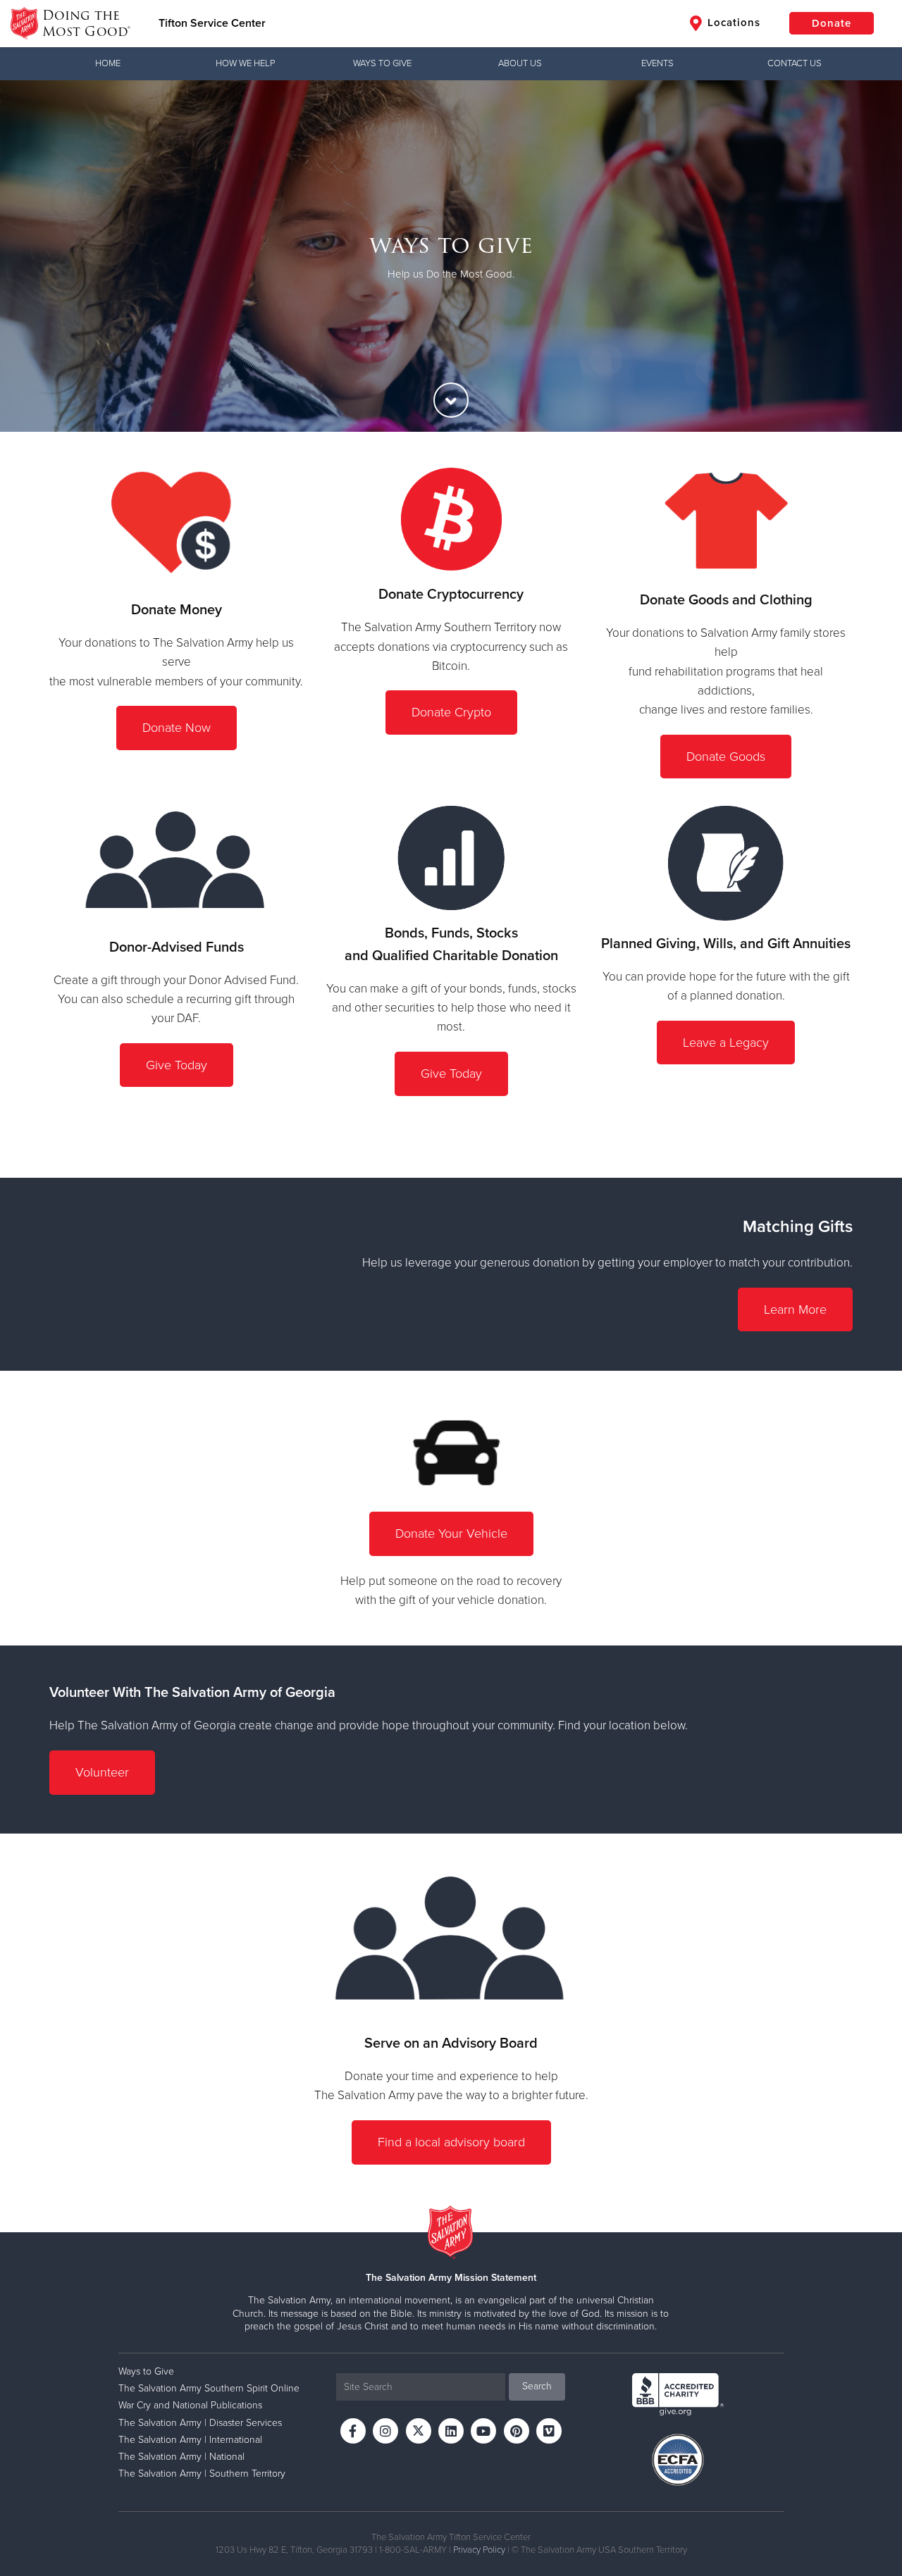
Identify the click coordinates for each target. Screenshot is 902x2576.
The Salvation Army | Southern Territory (202, 2474)
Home (108, 63)
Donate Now (177, 728)
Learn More (795, 1309)
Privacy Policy (479, 2550)
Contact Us (795, 63)
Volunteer (102, 1772)
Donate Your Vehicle (451, 1533)
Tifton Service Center (212, 23)
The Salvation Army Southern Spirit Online (209, 2388)
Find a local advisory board (451, 2142)
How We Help (245, 63)
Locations (732, 23)
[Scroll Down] (451, 400)
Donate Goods (726, 757)
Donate (832, 23)
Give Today (177, 1065)
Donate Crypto (451, 712)
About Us (520, 63)
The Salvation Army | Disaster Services (200, 2423)
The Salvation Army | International (190, 2440)
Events (657, 63)
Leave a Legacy (726, 1043)
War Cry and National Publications (190, 2405)
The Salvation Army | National (181, 2457)
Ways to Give (382, 63)
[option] (451, 256)
